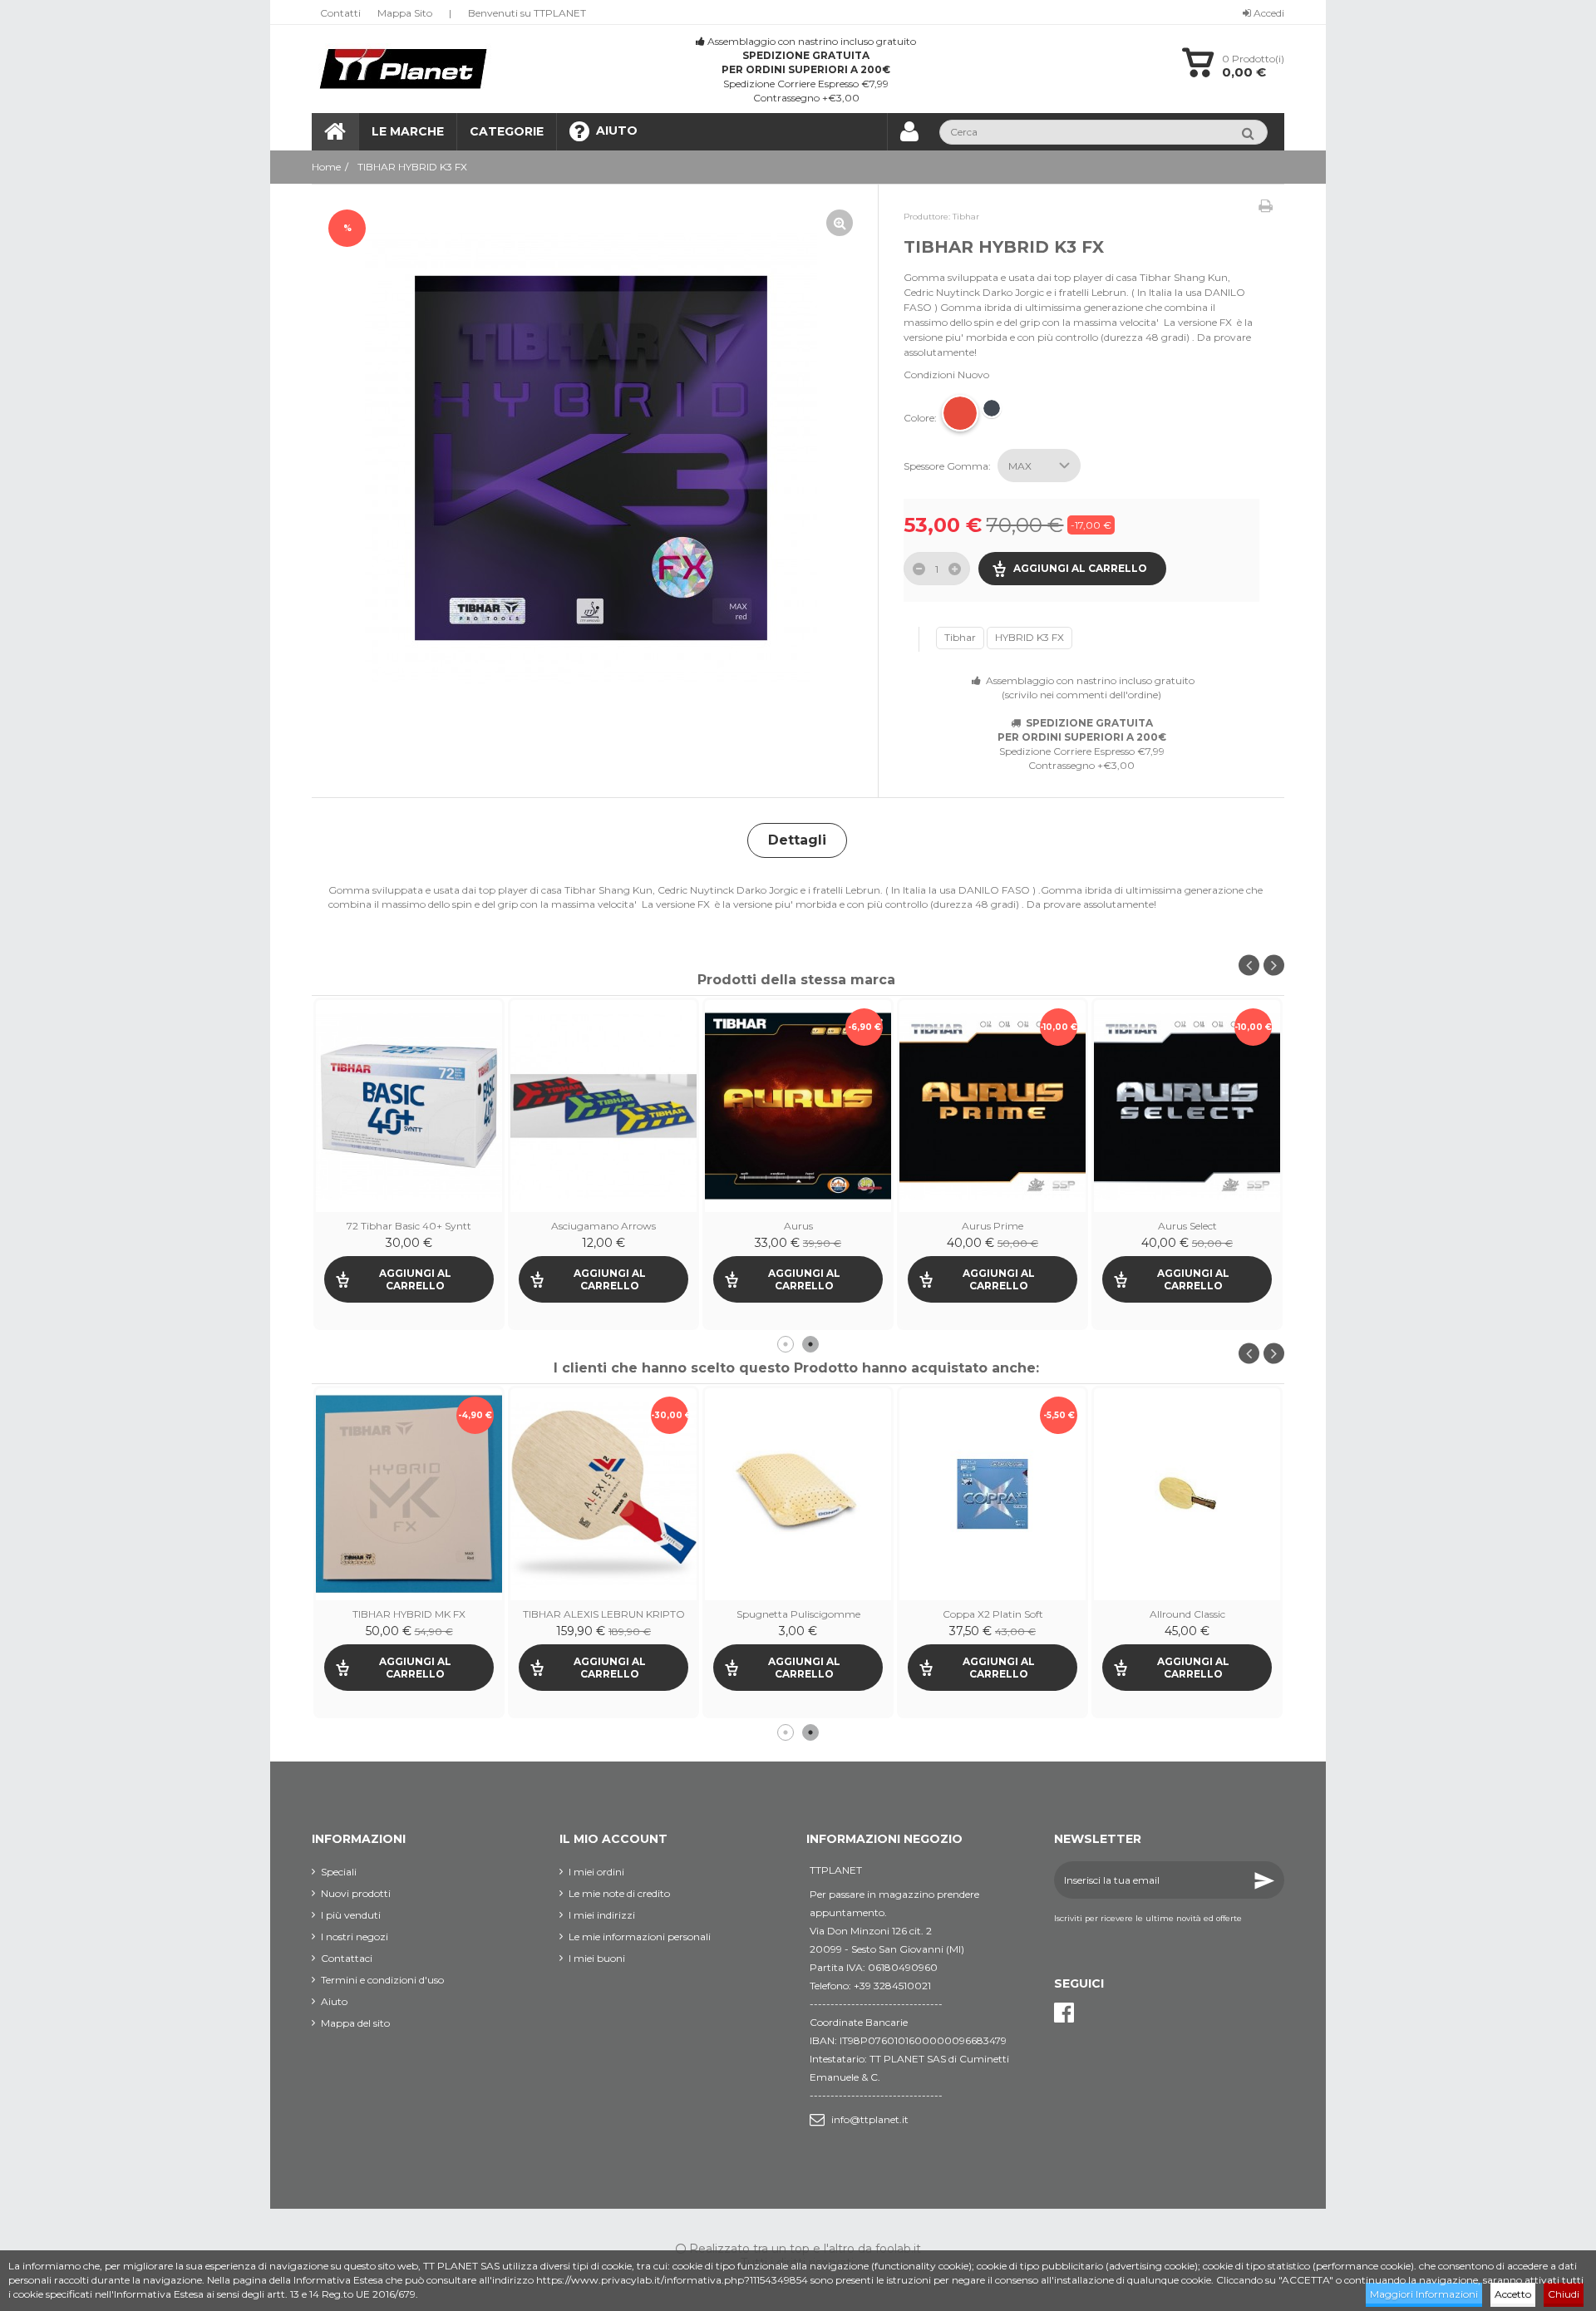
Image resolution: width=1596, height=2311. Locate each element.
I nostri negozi (355, 1937)
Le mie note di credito (619, 1893)
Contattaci (347, 1958)
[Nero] (992, 408)
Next (1274, 966)
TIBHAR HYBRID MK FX (1187, 1614)
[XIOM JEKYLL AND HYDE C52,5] (993, 1494)
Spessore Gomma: (948, 466)
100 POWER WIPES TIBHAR (409, 1226)
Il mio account (613, 1839)
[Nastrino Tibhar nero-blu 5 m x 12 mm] (409, 1494)
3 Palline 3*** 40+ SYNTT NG (604, 1226)
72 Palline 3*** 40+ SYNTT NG (993, 1226)
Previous (1249, 966)
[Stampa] (1266, 206)
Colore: (921, 418)
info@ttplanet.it (870, 2119)
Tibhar (960, 637)
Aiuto (334, 2001)
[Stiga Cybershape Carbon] (798, 1494)
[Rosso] (960, 413)
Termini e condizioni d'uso (382, 1980)
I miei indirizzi (602, 1915)
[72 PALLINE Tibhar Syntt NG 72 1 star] (1187, 1106)
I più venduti (351, 1915)
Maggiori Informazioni (1424, 2294)
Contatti (340, 13)
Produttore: (927, 217)
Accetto (1513, 2294)
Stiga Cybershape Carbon (798, 1614)
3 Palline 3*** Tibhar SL (798, 1226)
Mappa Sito (405, 13)
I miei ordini (596, 1872)
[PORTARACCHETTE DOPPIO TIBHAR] (603, 1494)
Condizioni (929, 374)
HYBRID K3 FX (1030, 637)
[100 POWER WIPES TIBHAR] (409, 1106)
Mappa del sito (355, 2023)
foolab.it (898, 2249)
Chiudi (1564, 2294)
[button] (506, 132)
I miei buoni (597, 1958)
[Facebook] (1064, 2013)
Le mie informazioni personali (640, 1937)
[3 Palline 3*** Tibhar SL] (798, 1106)
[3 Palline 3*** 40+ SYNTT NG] (603, 1106)
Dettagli (797, 840)
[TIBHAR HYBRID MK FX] (1187, 1494)
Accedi (1268, 13)
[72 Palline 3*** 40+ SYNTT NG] (993, 1106)
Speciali (339, 1872)
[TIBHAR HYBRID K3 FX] (591, 458)
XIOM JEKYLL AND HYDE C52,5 (993, 1614)
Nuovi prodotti (356, 1893)
